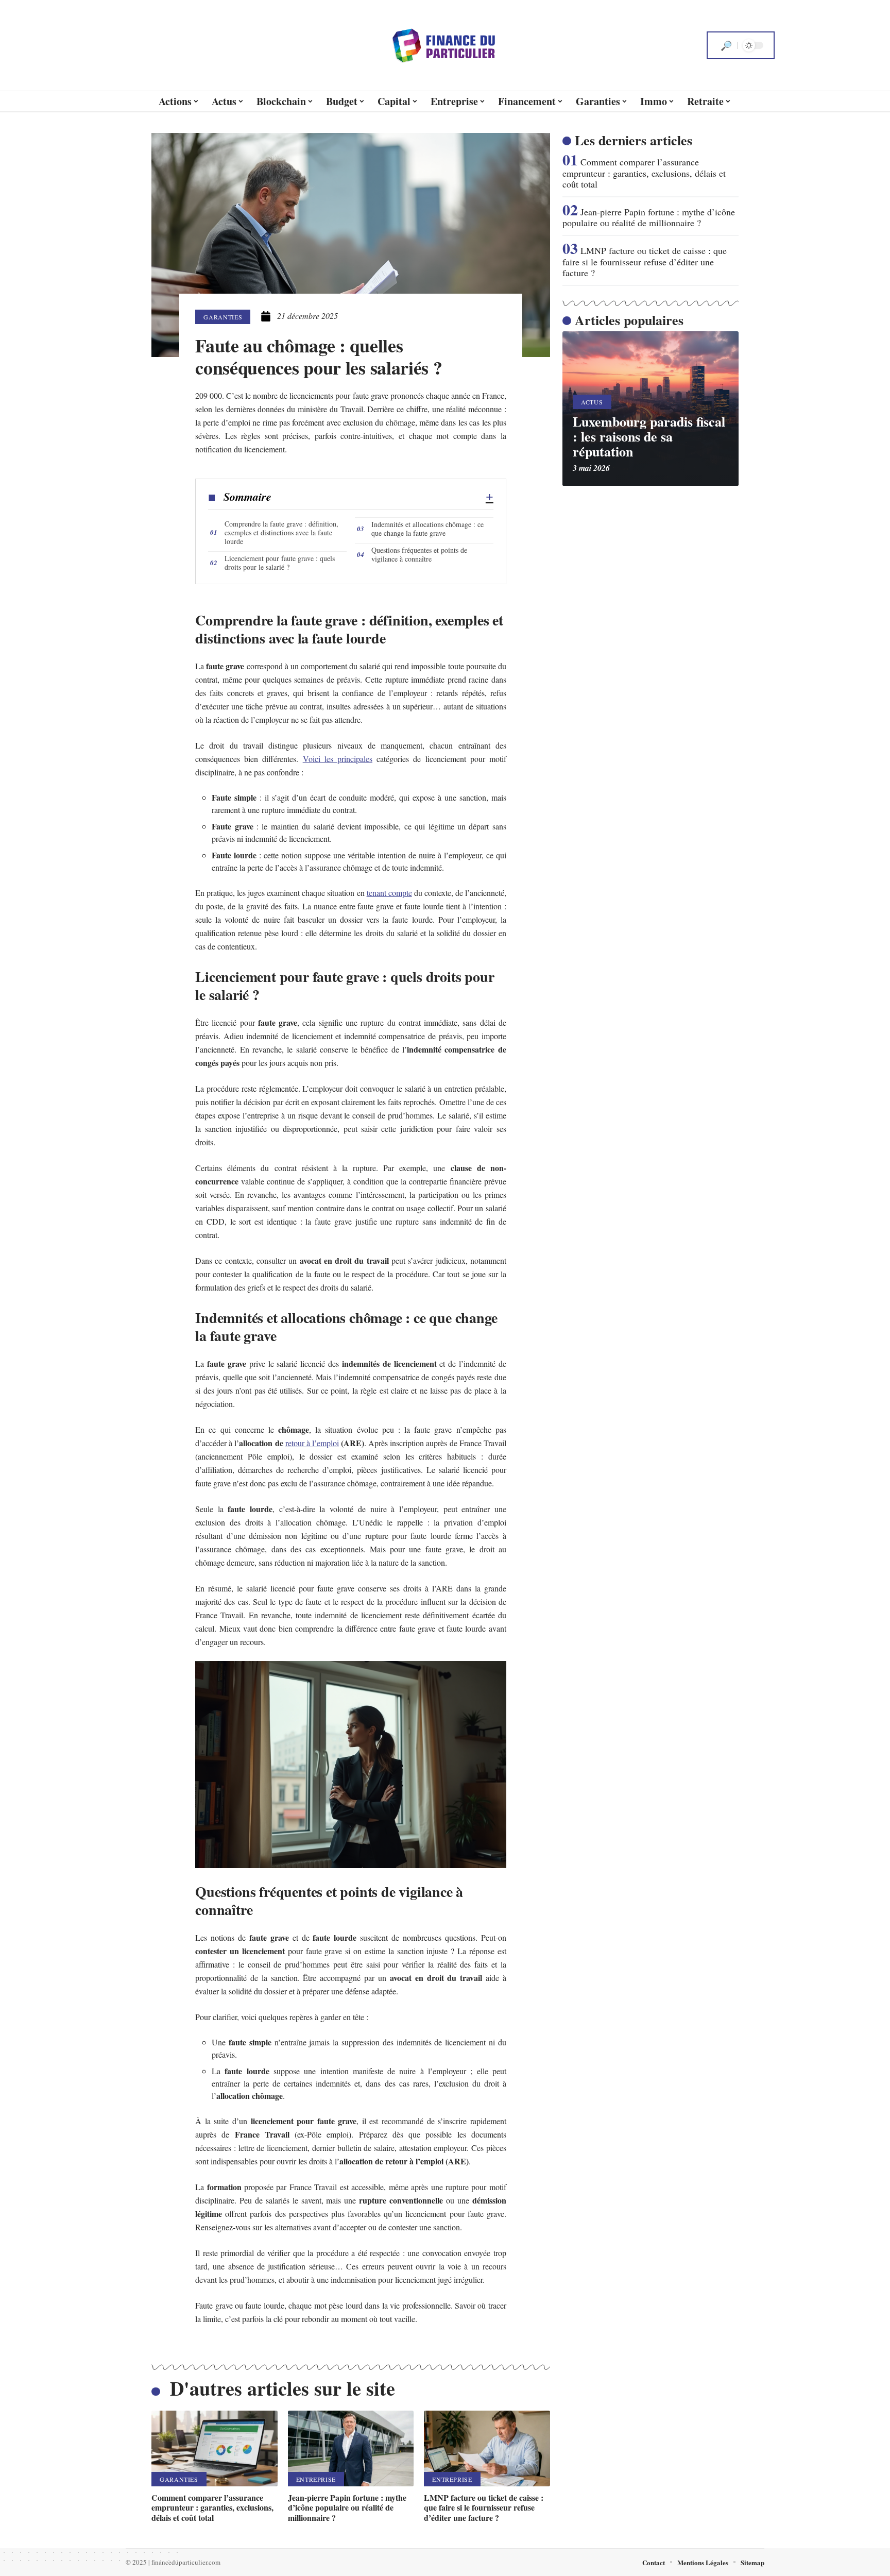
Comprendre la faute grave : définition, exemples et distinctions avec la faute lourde (281, 532)
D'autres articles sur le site (283, 2388)
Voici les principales (338, 759)
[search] (726, 45)
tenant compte (389, 893)
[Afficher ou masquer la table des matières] (382, 497)
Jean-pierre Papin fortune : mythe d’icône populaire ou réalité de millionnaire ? (347, 2507)
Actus (592, 402)
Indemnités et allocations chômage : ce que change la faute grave (427, 529)
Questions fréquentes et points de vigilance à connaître (419, 554)
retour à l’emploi (312, 1443)
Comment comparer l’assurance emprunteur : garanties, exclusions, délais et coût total (212, 2507)
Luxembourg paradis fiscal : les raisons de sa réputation (649, 436)
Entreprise (316, 2479)
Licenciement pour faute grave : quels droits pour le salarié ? (280, 563)
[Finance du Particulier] (445, 45)
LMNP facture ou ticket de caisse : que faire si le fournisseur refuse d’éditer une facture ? (484, 2507)
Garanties (223, 317)
